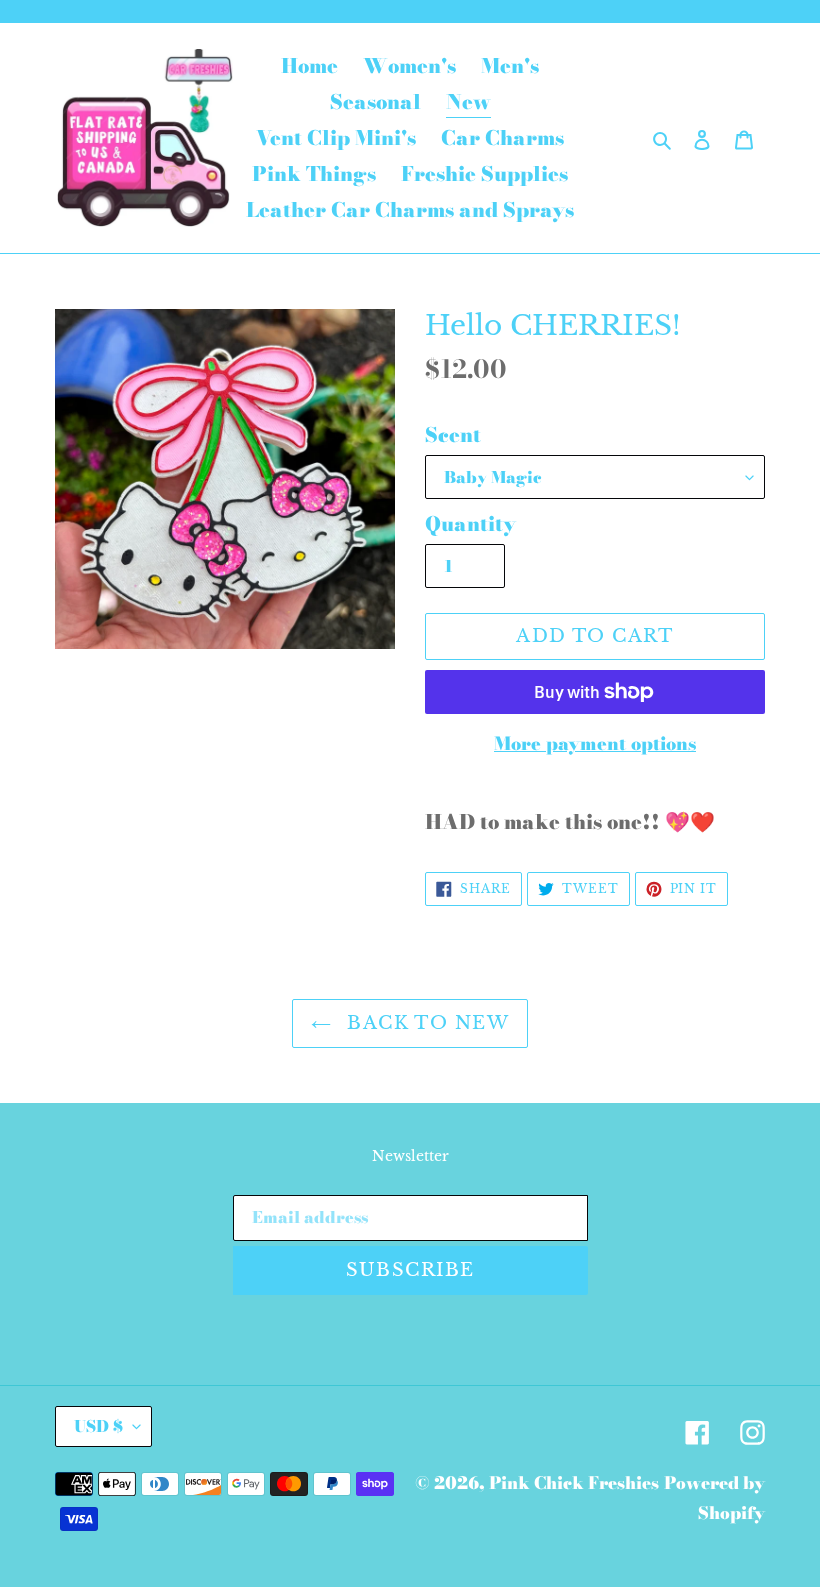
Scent (453, 435)
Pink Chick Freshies (574, 1483)
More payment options (595, 743)
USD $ (98, 1426)
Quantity (470, 524)
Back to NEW (425, 1023)
